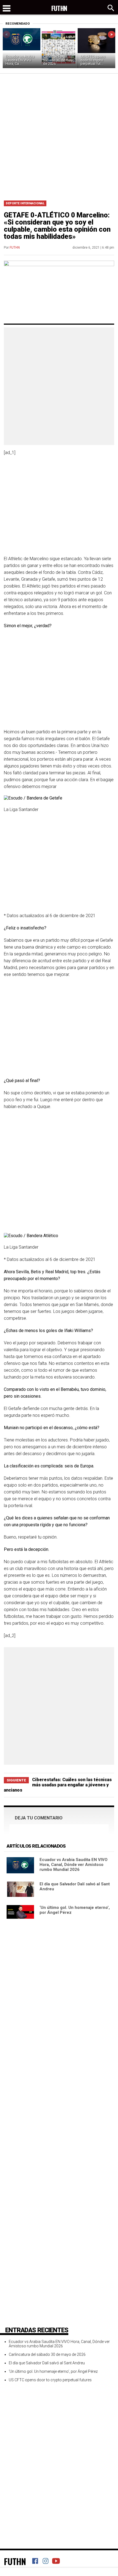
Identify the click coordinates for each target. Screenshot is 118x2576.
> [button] (112, 34)
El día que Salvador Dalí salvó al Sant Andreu (47, 2363)
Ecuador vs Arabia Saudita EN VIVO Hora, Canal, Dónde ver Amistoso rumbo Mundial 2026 (74, 1865)
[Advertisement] (59, 135)
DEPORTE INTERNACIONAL (25, 203)
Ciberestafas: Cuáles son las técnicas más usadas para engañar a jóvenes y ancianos (58, 1785)
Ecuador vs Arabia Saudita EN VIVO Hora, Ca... (20, 60)
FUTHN (15, 248)
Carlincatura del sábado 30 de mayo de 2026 (59, 60)
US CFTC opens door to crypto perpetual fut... (93, 60)
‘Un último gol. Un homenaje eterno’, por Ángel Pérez (53, 2371)
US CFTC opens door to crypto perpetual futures (50, 2380)
